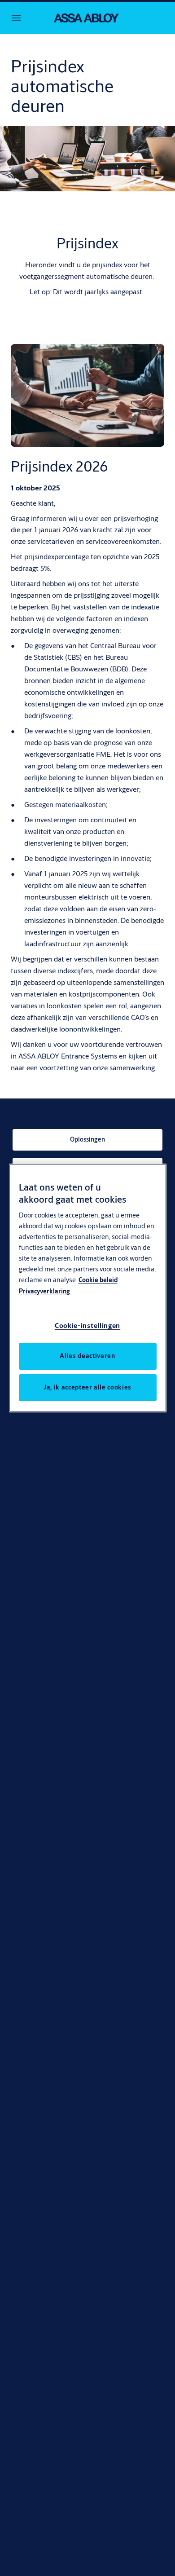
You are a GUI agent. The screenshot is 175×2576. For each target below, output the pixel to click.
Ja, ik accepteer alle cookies (87, 1387)
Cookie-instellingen (87, 1325)
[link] (87, 1140)
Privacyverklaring (44, 1291)
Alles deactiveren (87, 1356)
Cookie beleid (98, 1280)
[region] (88, 1288)
